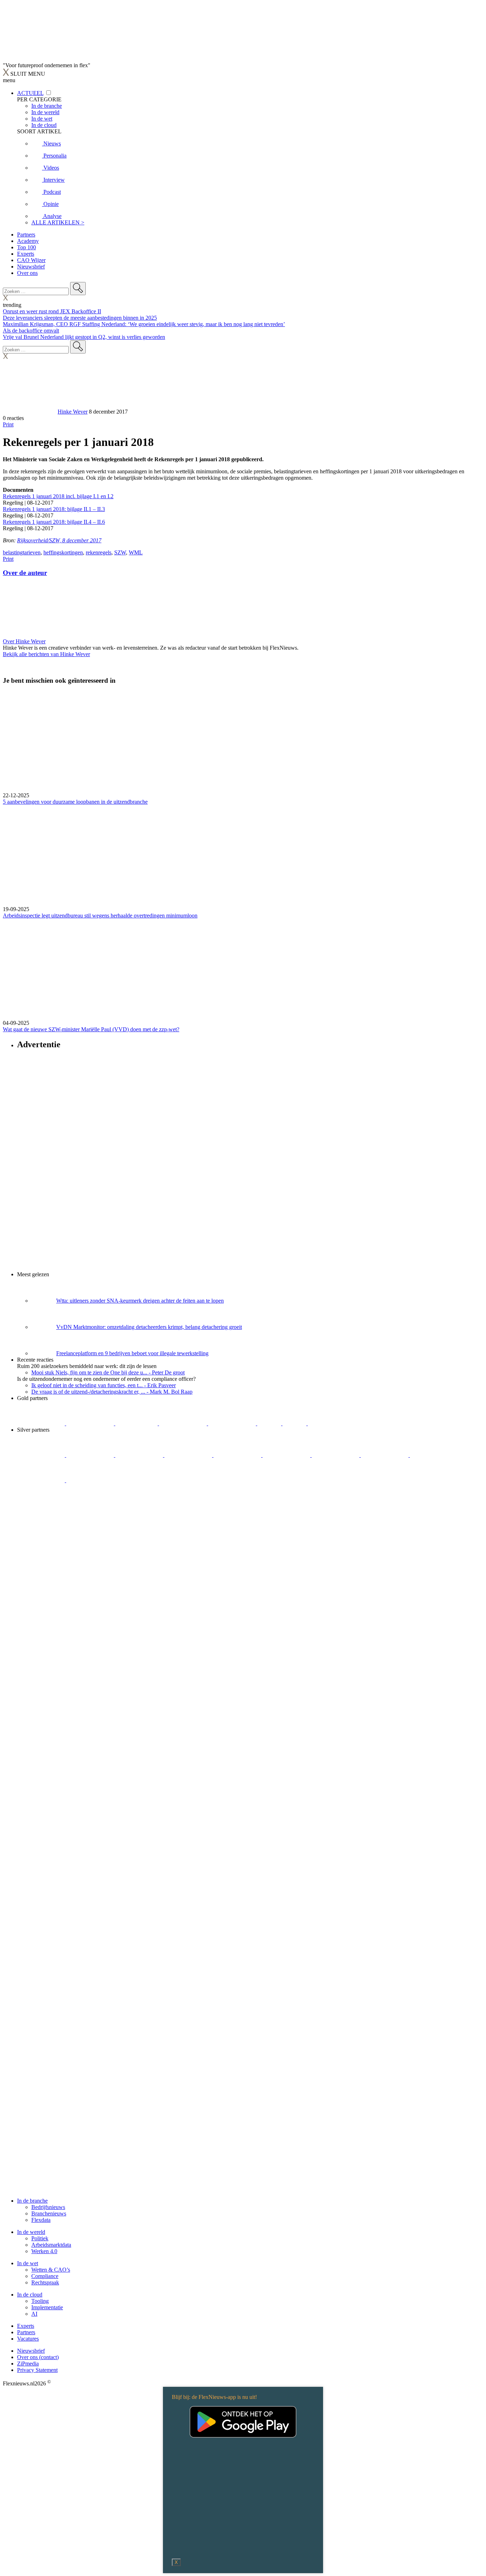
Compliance (45, 2276)
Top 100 (27, 247)
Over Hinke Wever (24, 641)
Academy (28, 241)
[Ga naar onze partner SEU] (91, 1455)
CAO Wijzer (31, 260)
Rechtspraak (45, 2282)
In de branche (32, 2201)
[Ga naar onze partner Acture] (91, 1423)
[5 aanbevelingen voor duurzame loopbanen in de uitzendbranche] (243, 742)
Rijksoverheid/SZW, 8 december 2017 (59, 540)
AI (34, 2314)
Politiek (40, 2238)
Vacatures (28, 2339)
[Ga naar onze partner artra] (287, 1455)
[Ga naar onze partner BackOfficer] (137, 1423)
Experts (26, 254)
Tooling (40, 2301)
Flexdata (41, 2220)
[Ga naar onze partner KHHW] (295, 1423)
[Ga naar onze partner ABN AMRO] (385, 1455)
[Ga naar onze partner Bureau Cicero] (270, 1423)
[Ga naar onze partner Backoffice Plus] (42, 1423)
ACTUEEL (30, 93)
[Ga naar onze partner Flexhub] (42, 1455)
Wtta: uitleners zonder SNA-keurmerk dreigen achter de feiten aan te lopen (140, 1301)
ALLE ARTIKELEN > (58, 222)
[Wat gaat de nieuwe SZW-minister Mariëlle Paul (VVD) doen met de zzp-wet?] (243, 969)
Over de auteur (25, 573)
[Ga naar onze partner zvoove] (332, 1423)
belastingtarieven (22, 552)
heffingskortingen (63, 552)
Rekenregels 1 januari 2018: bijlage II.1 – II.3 (54, 509)
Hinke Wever (73, 412)
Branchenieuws (49, 2213)
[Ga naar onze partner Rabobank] (336, 1455)
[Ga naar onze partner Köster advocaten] (434, 1455)
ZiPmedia (28, 2364)
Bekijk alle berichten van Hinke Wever (46, 654)
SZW (120, 552)
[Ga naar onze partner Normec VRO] (189, 1455)
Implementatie (47, 2307)
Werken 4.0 (44, 2251)
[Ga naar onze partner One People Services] (184, 1423)
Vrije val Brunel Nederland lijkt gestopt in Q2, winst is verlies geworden (84, 337)
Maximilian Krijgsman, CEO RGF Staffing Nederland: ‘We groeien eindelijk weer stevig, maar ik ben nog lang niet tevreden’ (144, 324)
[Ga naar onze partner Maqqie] (238, 1455)
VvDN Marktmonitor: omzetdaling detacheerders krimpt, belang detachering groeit (149, 1327)
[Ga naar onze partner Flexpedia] (233, 1423)
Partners (26, 235)
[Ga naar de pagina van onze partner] (66, 1523)
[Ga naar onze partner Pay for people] (42, 1480)
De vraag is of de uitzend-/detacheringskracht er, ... (112, 1392)
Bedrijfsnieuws (48, 2207)
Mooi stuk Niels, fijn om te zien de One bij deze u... (108, 1372)
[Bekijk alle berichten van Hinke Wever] (30, 412)
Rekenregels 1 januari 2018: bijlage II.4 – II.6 (54, 522)
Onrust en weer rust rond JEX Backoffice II (52, 311)
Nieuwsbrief (31, 267)
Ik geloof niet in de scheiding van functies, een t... (104, 1385)
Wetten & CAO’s (51, 2270)
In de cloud (30, 2295)
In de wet (28, 2263)
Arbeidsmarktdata (51, 2245)
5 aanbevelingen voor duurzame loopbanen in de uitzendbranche (75, 802)
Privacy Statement (37, 2370)
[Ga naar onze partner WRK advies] (90, 1480)
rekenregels (99, 552)
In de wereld (31, 2232)
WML (136, 552)
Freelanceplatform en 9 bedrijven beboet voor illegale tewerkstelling (132, 1353)
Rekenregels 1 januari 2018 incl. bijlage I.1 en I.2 (58, 496)
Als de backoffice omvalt (31, 331)
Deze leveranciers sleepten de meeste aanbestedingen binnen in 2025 (80, 318)
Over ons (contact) (38, 2357)
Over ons (27, 273)
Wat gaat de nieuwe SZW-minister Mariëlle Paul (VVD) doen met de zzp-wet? (91, 1029)
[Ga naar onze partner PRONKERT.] (140, 1455)
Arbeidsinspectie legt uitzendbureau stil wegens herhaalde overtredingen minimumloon (100, 916)
